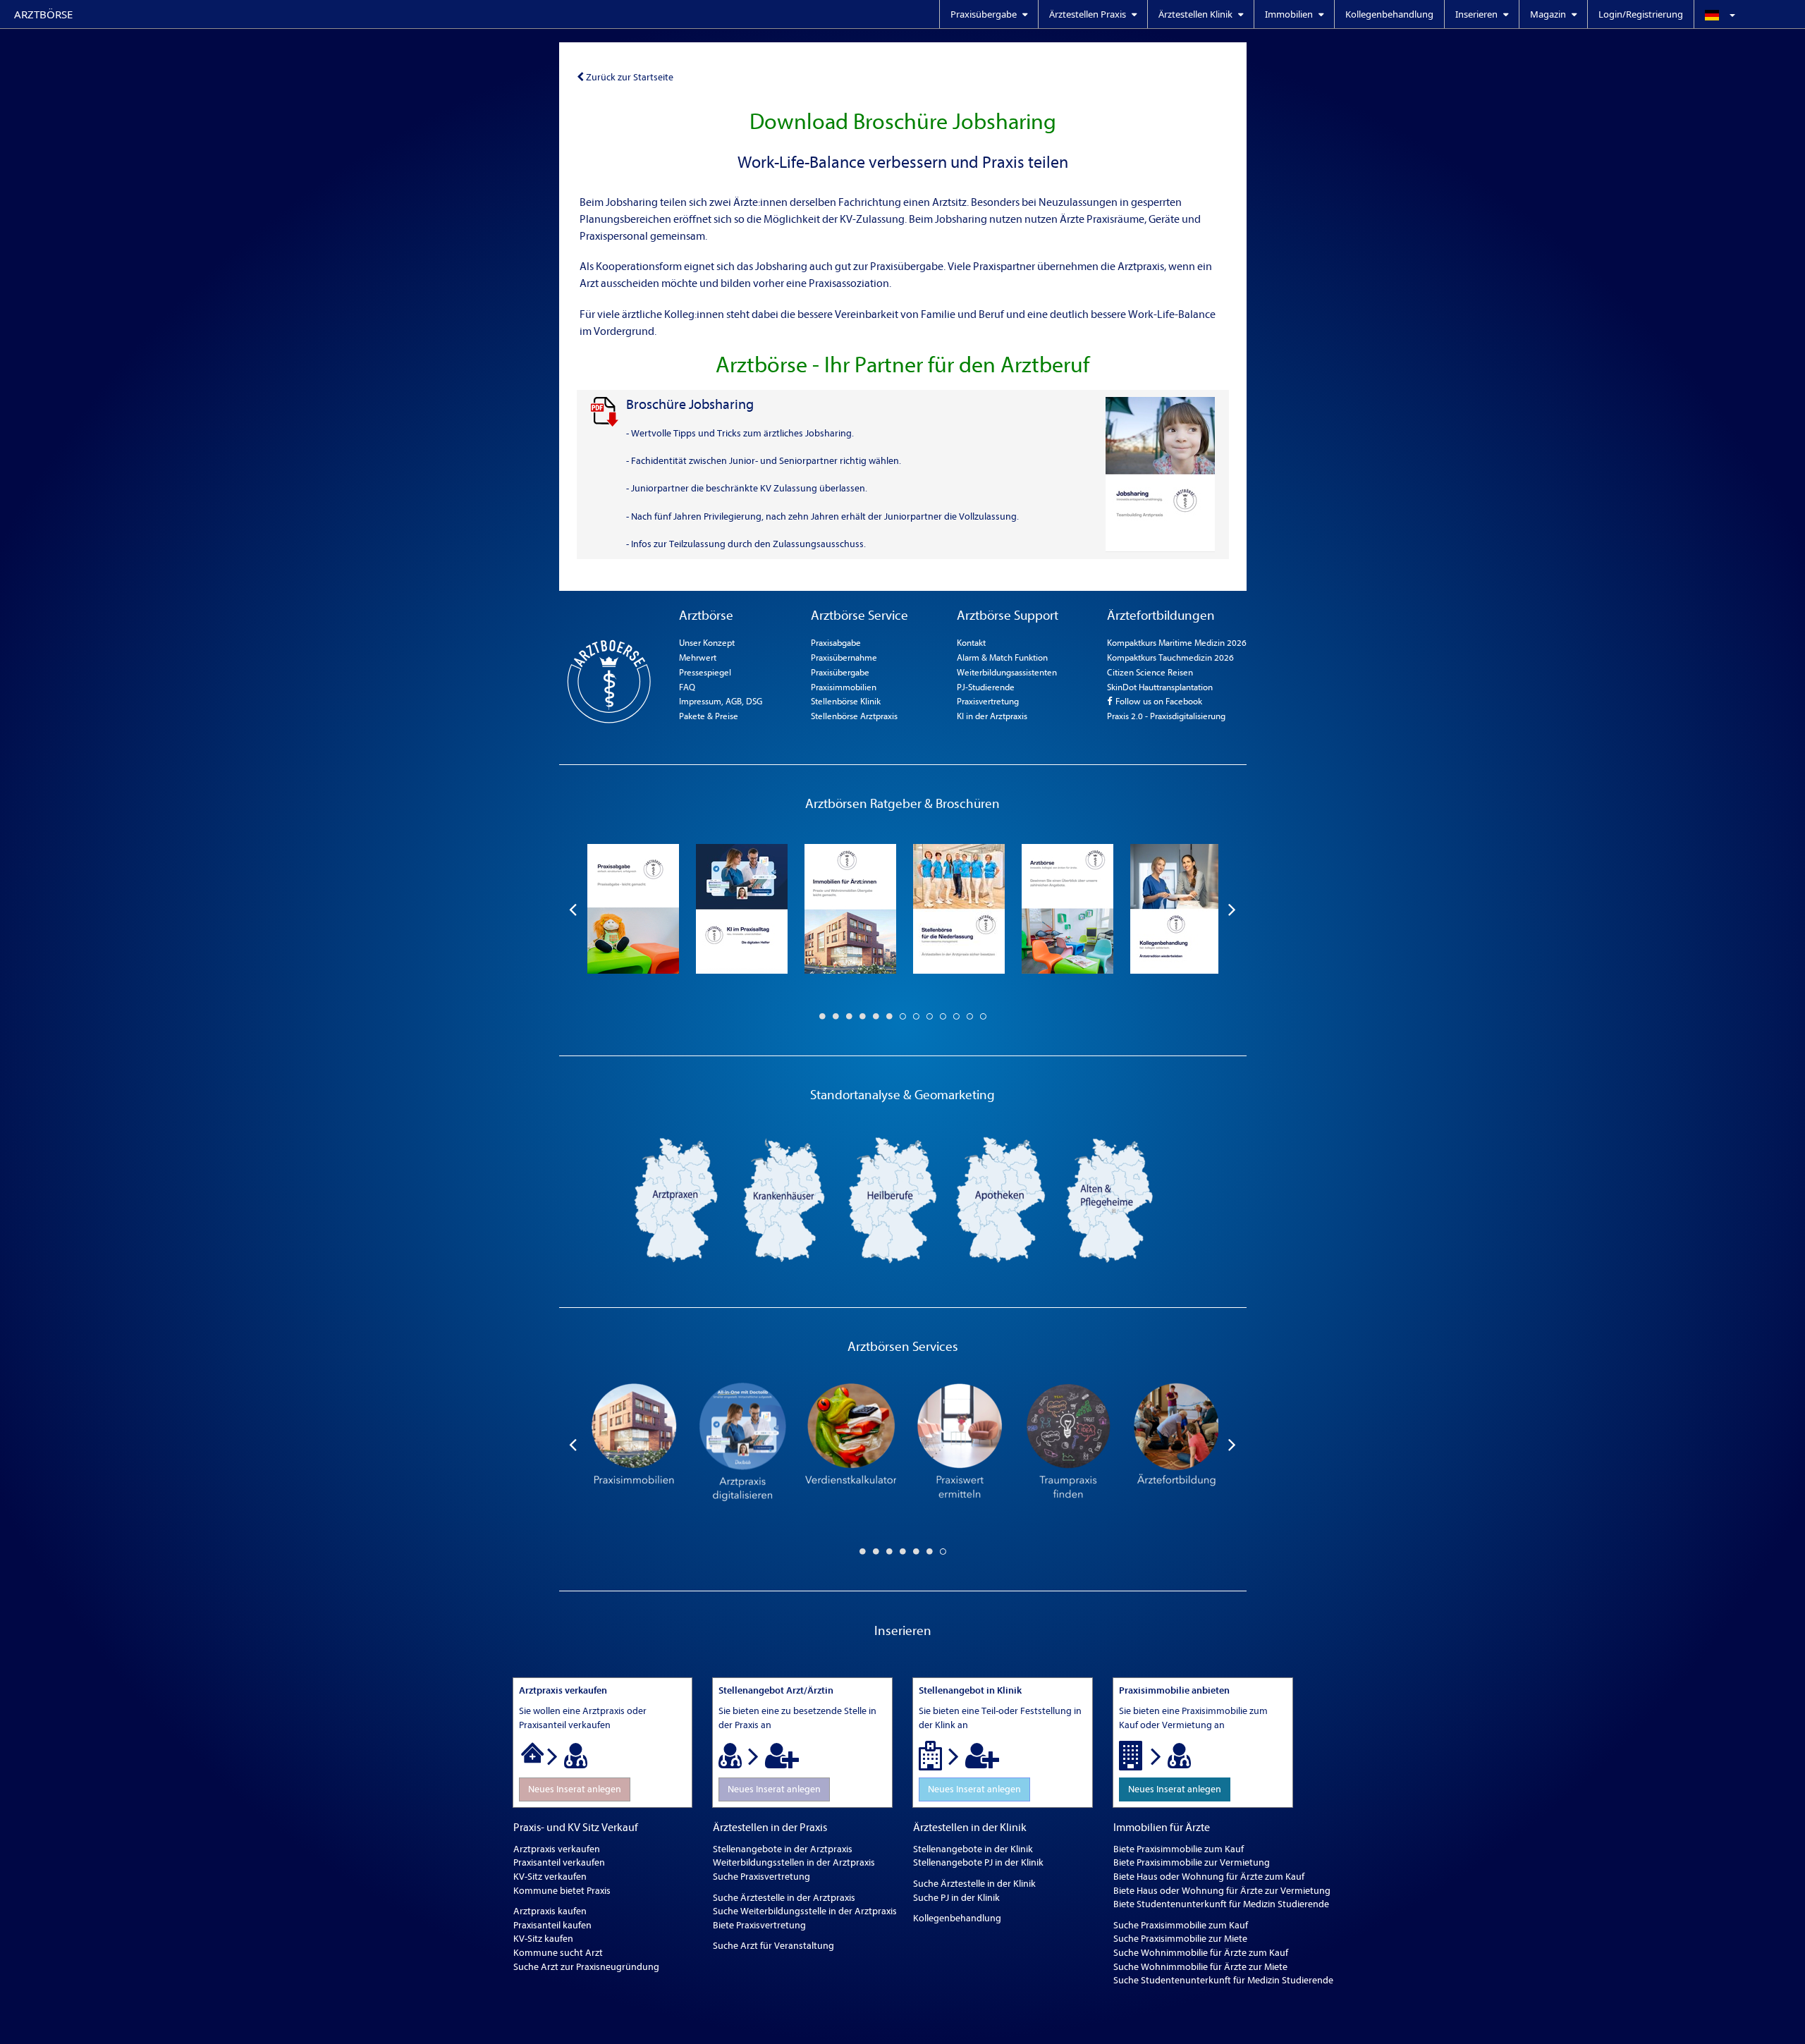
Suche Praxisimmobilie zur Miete (1180, 1939)
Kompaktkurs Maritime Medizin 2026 (1177, 643)
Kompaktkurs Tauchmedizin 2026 (1170, 657)
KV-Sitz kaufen (543, 1939)
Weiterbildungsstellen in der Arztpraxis (794, 1862)
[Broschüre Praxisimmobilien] (850, 909)
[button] (1749, 14)
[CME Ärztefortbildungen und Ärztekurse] (1176, 1444)
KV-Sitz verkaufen (550, 1877)
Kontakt (971, 643)
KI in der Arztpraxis (992, 716)
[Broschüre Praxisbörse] (1067, 909)
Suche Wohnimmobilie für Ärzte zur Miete (1200, 1967)
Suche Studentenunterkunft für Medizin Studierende (1223, 1980)
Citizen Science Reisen (1150, 672)
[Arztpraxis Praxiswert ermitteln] (959, 1444)
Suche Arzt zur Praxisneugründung (586, 1967)
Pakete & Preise (709, 716)
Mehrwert (698, 657)
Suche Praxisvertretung (761, 1877)
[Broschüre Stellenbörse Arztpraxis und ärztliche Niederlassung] (959, 909)
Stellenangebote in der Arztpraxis (783, 1849)
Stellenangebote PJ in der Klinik (978, 1862)
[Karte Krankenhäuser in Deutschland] (784, 1199)
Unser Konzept (707, 643)
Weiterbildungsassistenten (1007, 672)
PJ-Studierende (986, 687)
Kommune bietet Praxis (562, 1891)
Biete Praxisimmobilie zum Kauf (1179, 1849)
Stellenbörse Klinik (846, 701)
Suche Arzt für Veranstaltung (773, 1946)
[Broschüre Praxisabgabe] (633, 909)
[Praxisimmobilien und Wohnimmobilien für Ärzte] (633, 1444)
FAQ (687, 687)
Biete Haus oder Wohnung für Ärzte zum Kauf (1209, 1877)
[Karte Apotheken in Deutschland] (1001, 1199)
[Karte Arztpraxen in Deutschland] (675, 1199)
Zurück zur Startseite (630, 77)
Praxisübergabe (840, 672)
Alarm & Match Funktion (1002, 657)
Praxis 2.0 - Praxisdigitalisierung (1166, 716)
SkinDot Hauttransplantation (1160, 687)
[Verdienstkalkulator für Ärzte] (850, 1444)
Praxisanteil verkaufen (559, 1862)
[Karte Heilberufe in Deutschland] (893, 1199)
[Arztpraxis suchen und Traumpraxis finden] (1067, 1444)
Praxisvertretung (988, 701)
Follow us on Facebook (1158, 701)
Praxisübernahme (844, 657)
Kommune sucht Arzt (558, 1953)
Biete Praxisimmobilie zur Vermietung (1192, 1862)
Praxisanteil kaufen (552, 1925)
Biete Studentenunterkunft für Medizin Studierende (1221, 1904)
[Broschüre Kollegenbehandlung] (1176, 909)
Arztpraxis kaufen (550, 1911)
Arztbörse (43, 14)
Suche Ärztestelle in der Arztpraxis (784, 1898)
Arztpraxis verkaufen (557, 1849)
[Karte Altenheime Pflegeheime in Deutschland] (1110, 1199)
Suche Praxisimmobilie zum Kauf (1181, 1925)
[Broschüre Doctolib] (742, 909)
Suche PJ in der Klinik (956, 1898)
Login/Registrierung (1641, 14)
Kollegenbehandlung (1389, 14)
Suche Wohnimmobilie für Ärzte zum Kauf (1201, 1953)
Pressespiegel (705, 672)
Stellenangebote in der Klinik (973, 1849)
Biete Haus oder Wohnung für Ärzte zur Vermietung (1222, 1891)
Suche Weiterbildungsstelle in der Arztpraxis (805, 1911)
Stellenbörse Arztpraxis (854, 716)
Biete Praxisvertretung (759, 1925)
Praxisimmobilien (844, 687)
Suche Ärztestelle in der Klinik (974, 1884)
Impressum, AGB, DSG (721, 701)
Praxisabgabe (836, 643)
